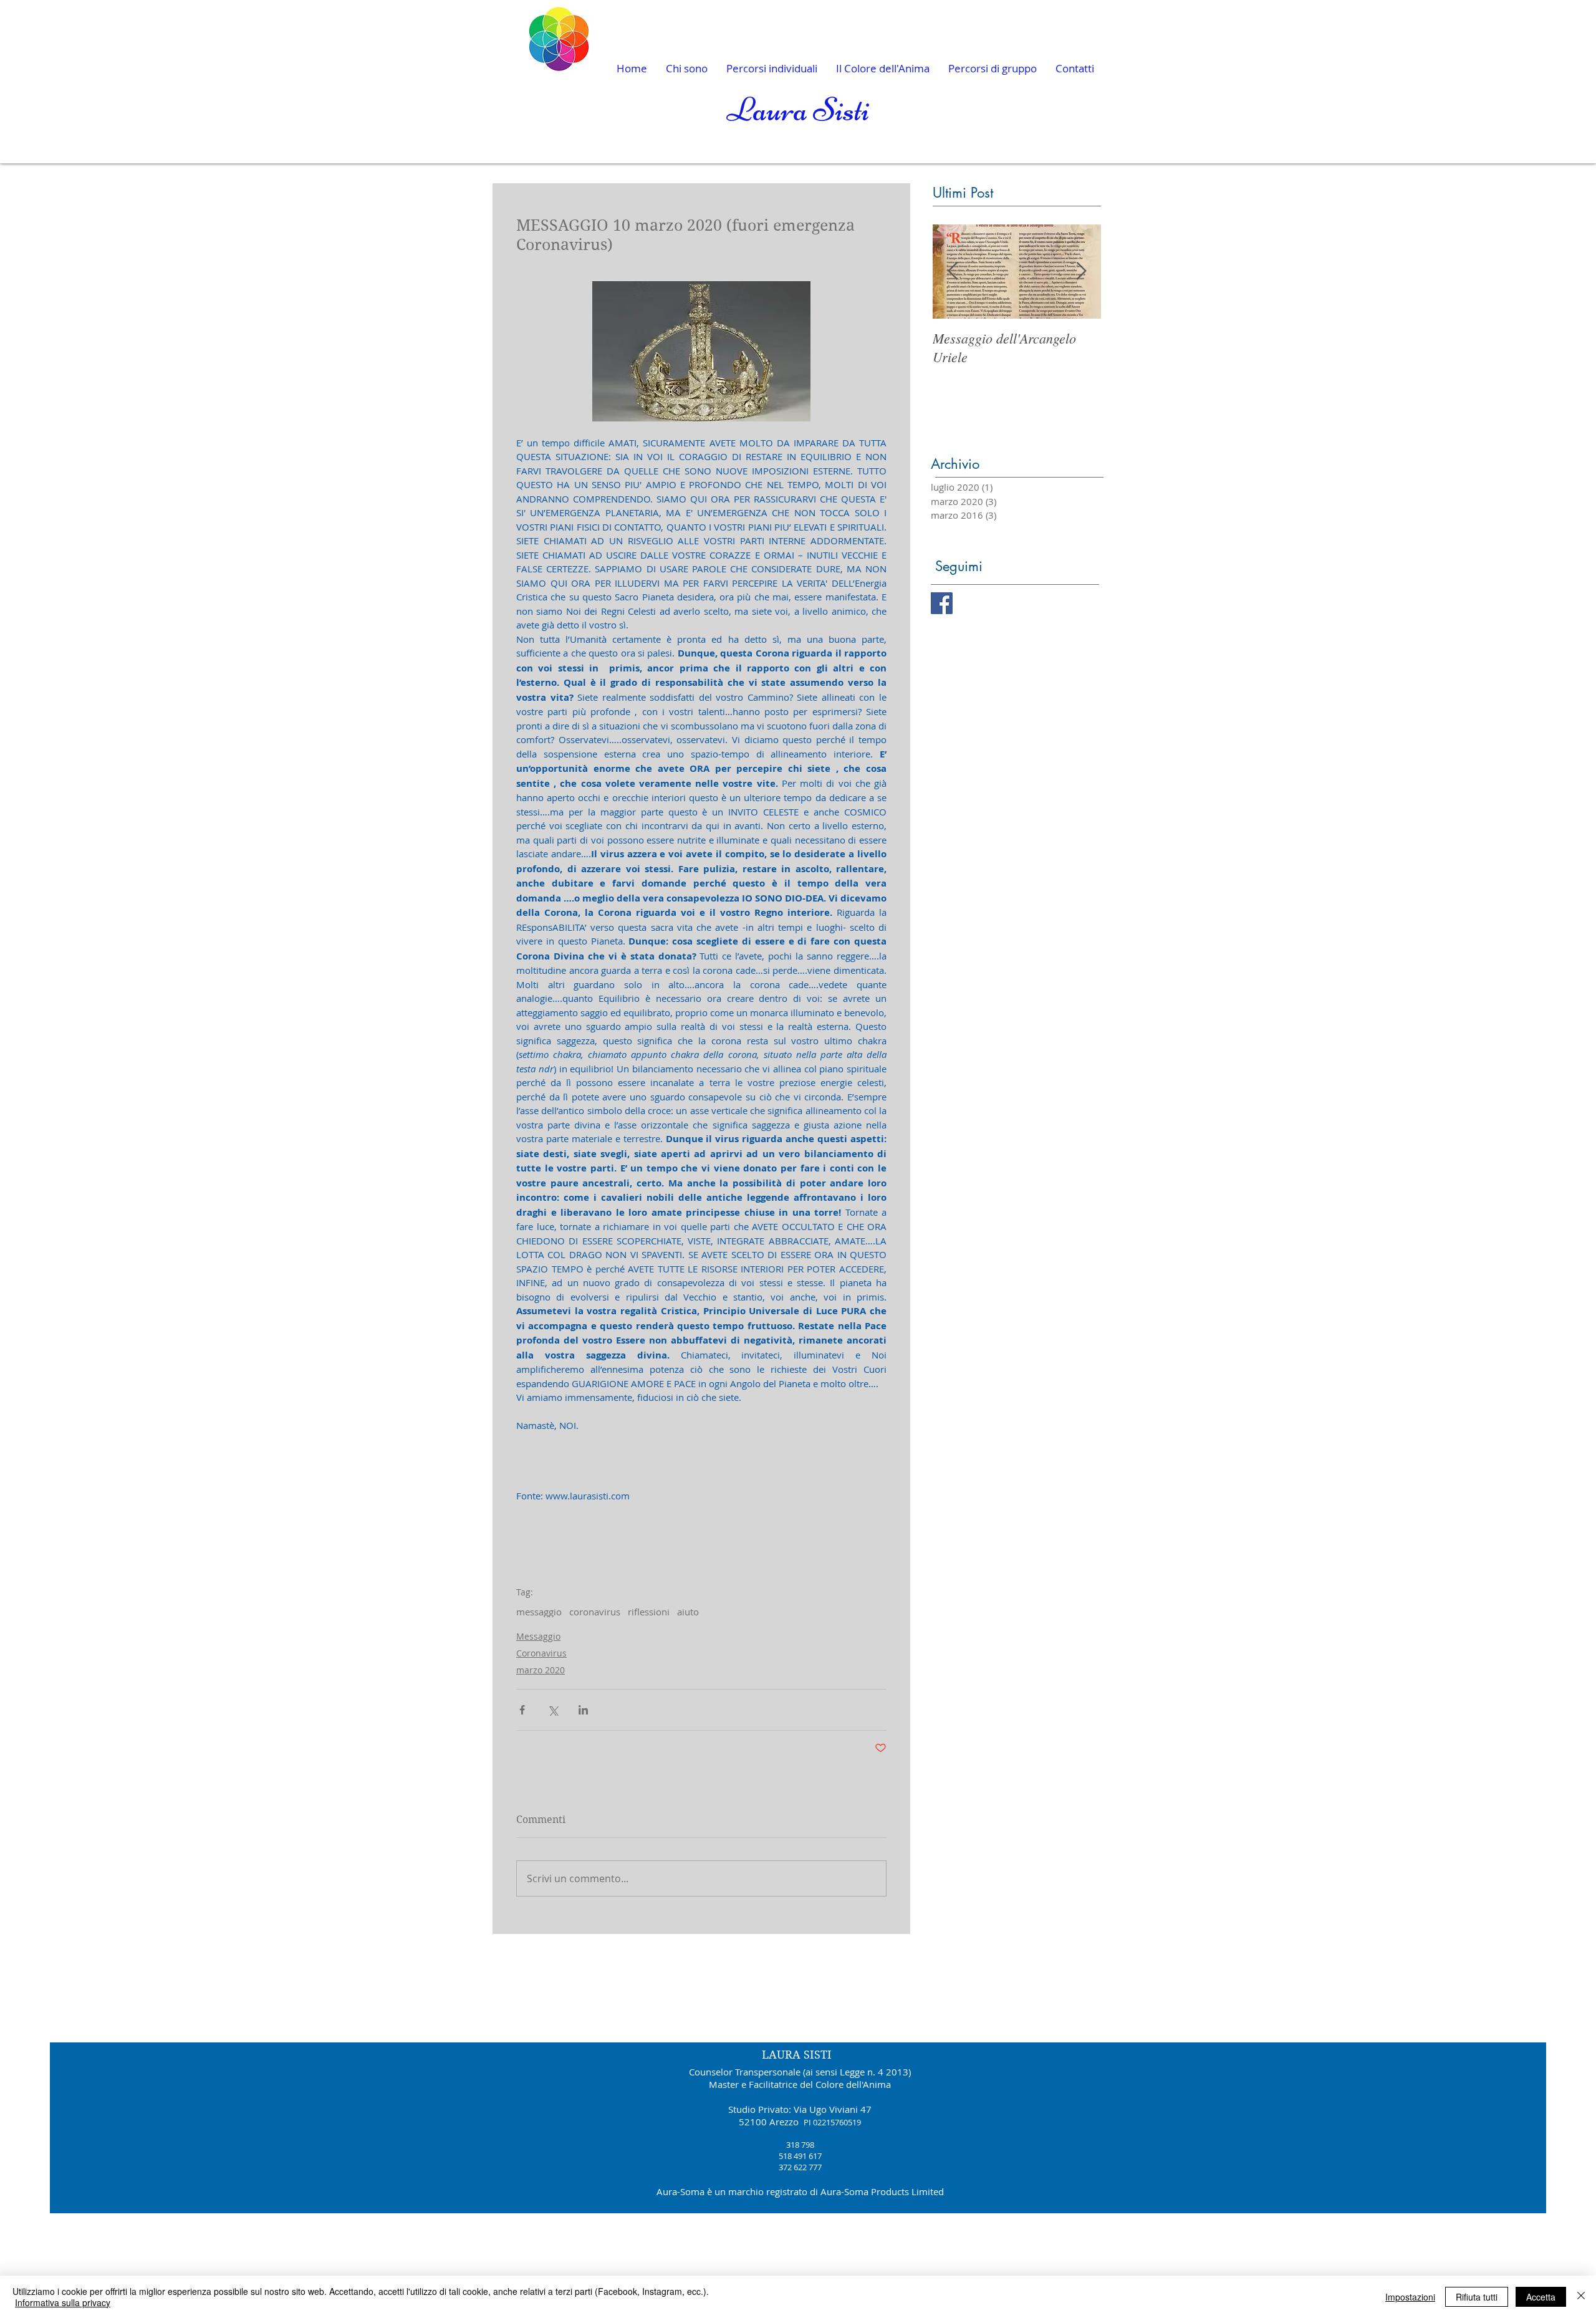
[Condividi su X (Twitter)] (553, 1710)
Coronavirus (541, 1653)
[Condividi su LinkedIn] (583, 1710)
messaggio (539, 1612)
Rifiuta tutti (1477, 2297)
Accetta (1541, 2297)
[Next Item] (1081, 272)
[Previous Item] (953, 272)
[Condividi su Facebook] (522, 1710)
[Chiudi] (1581, 2297)
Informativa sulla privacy (63, 2302)
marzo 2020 (541, 1670)
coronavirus (595, 1612)
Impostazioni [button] (1410, 2297)
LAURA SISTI (797, 2055)
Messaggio (538, 1636)
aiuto (688, 1612)
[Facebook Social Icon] (942, 603)
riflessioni (649, 1612)
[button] (993, 69)
